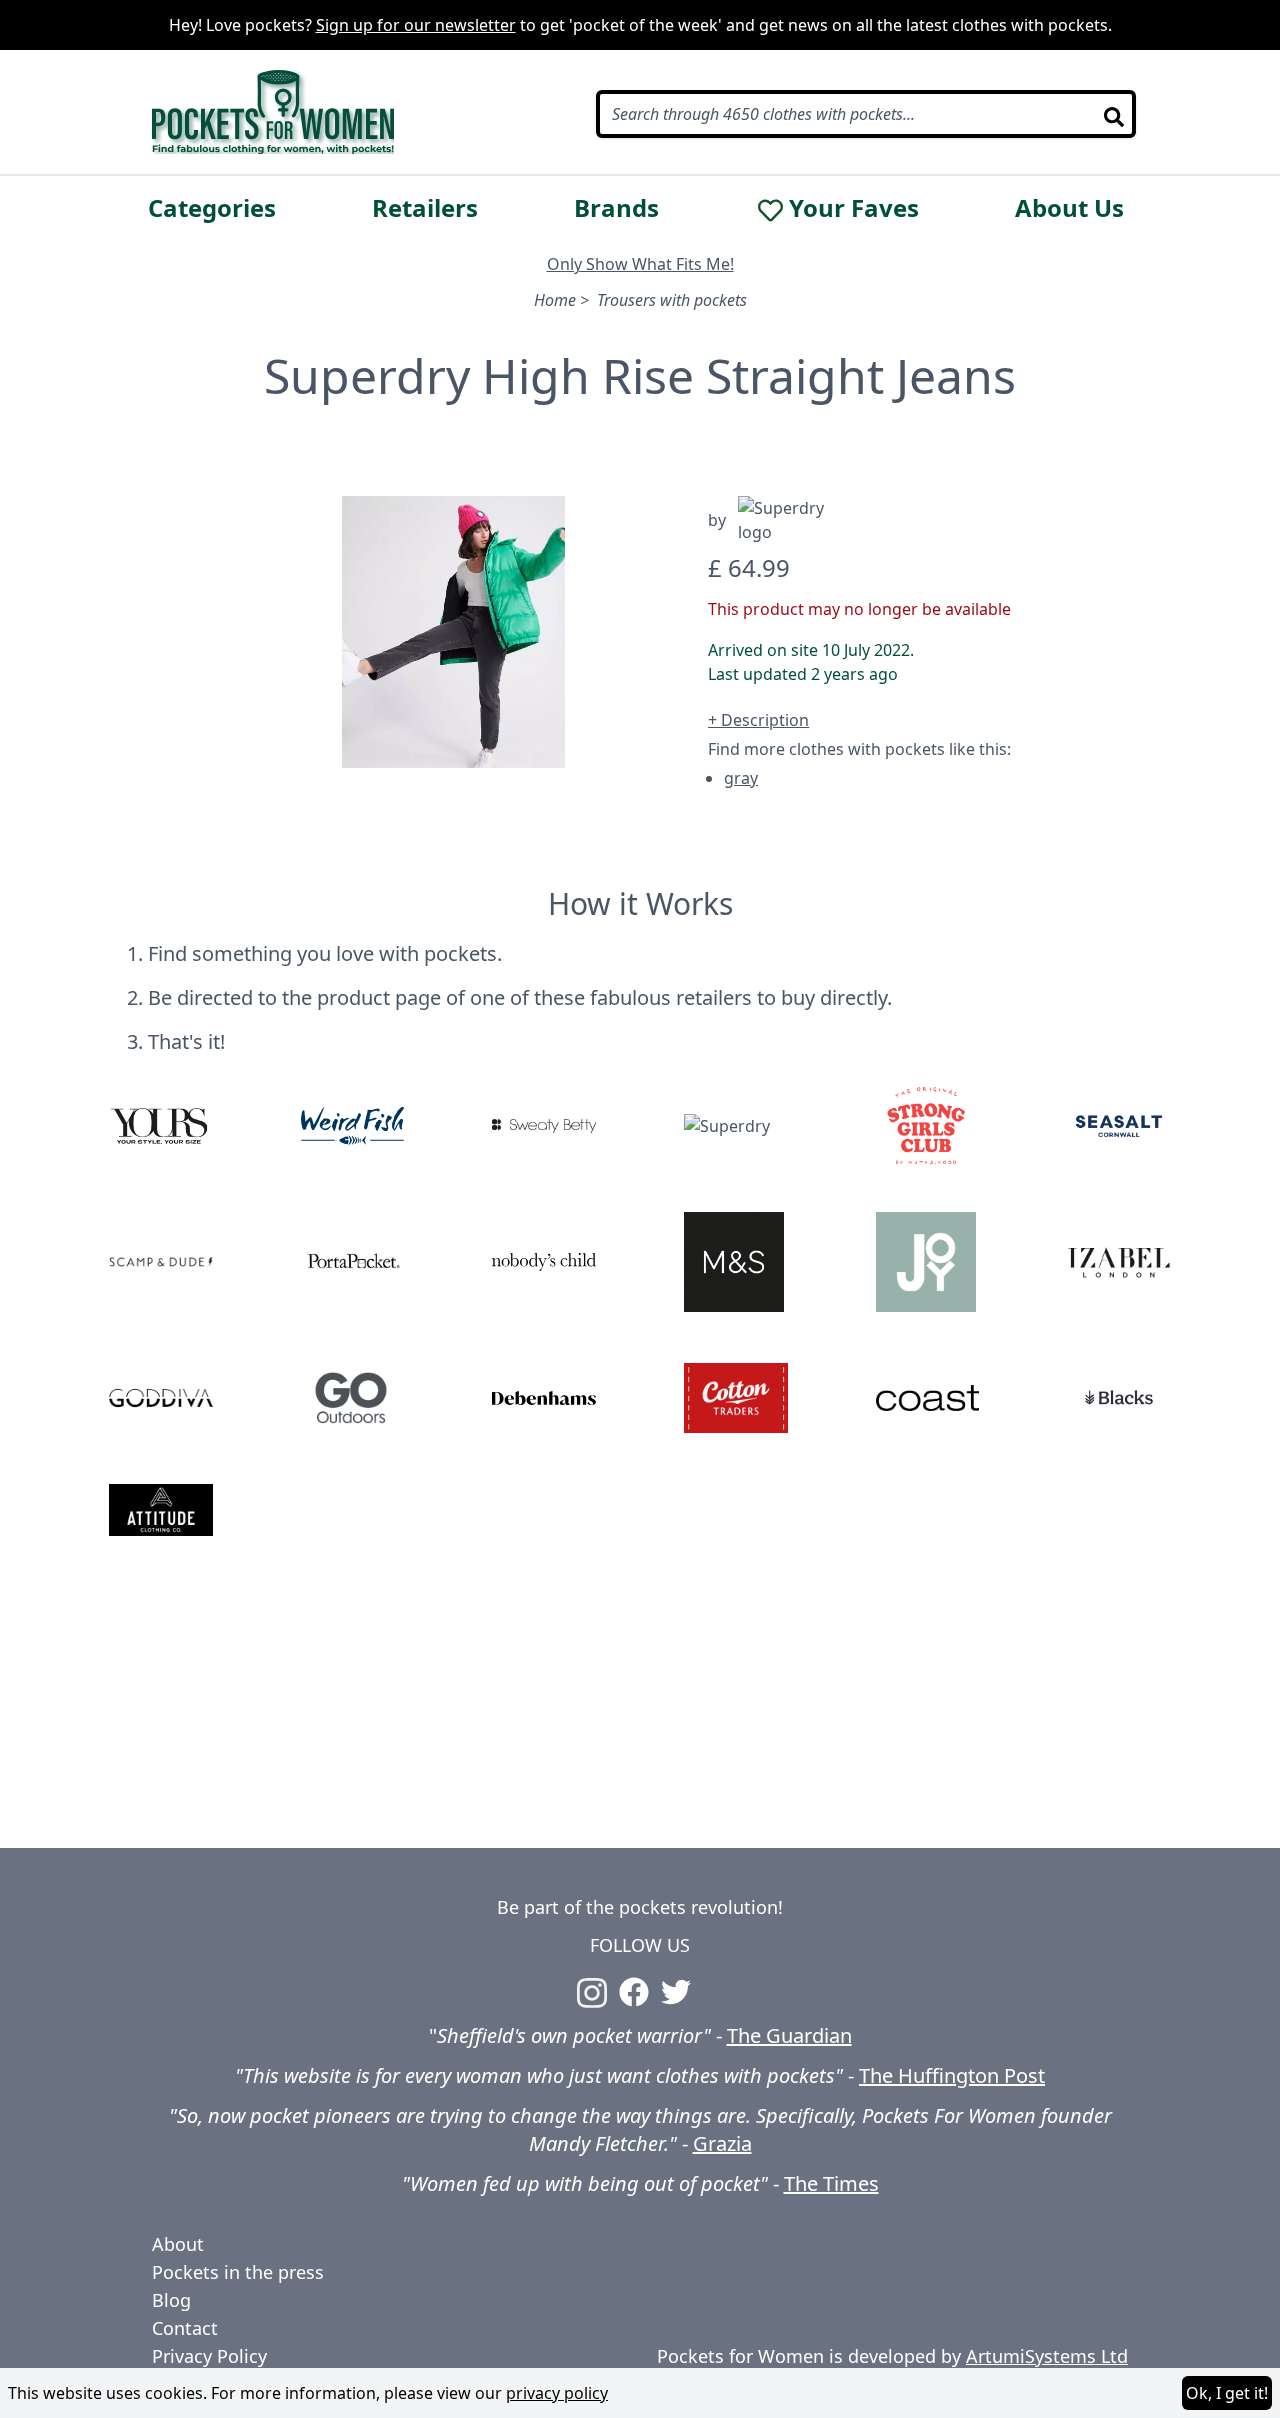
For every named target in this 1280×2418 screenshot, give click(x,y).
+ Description (758, 720)
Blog (171, 2300)
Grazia (722, 2143)
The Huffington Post (952, 2075)
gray (741, 778)
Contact (185, 2328)
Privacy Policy (209, 2356)
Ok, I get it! (1227, 2393)
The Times (831, 2183)
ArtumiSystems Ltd (1047, 2356)
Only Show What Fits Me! (640, 264)
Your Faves (854, 208)
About (178, 2244)
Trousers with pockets (672, 300)
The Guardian (789, 2035)
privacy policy (557, 2393)
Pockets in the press (238, 2272)
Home (555, 300)
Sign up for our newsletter (416, 25)
